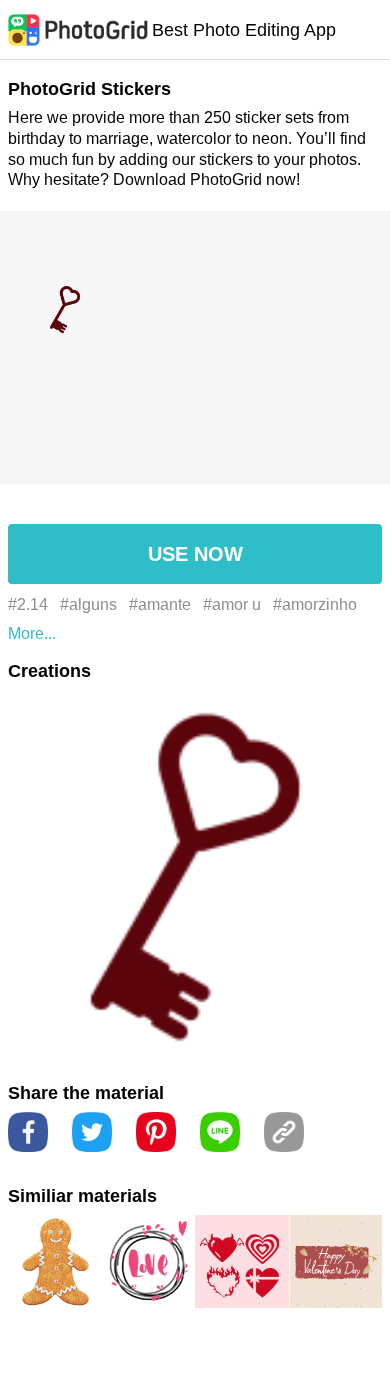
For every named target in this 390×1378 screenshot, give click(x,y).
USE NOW (195, 554)
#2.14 (28, 604)
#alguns (88, 604)
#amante (160, 604)
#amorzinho (315, 604)
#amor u (232, 604)
